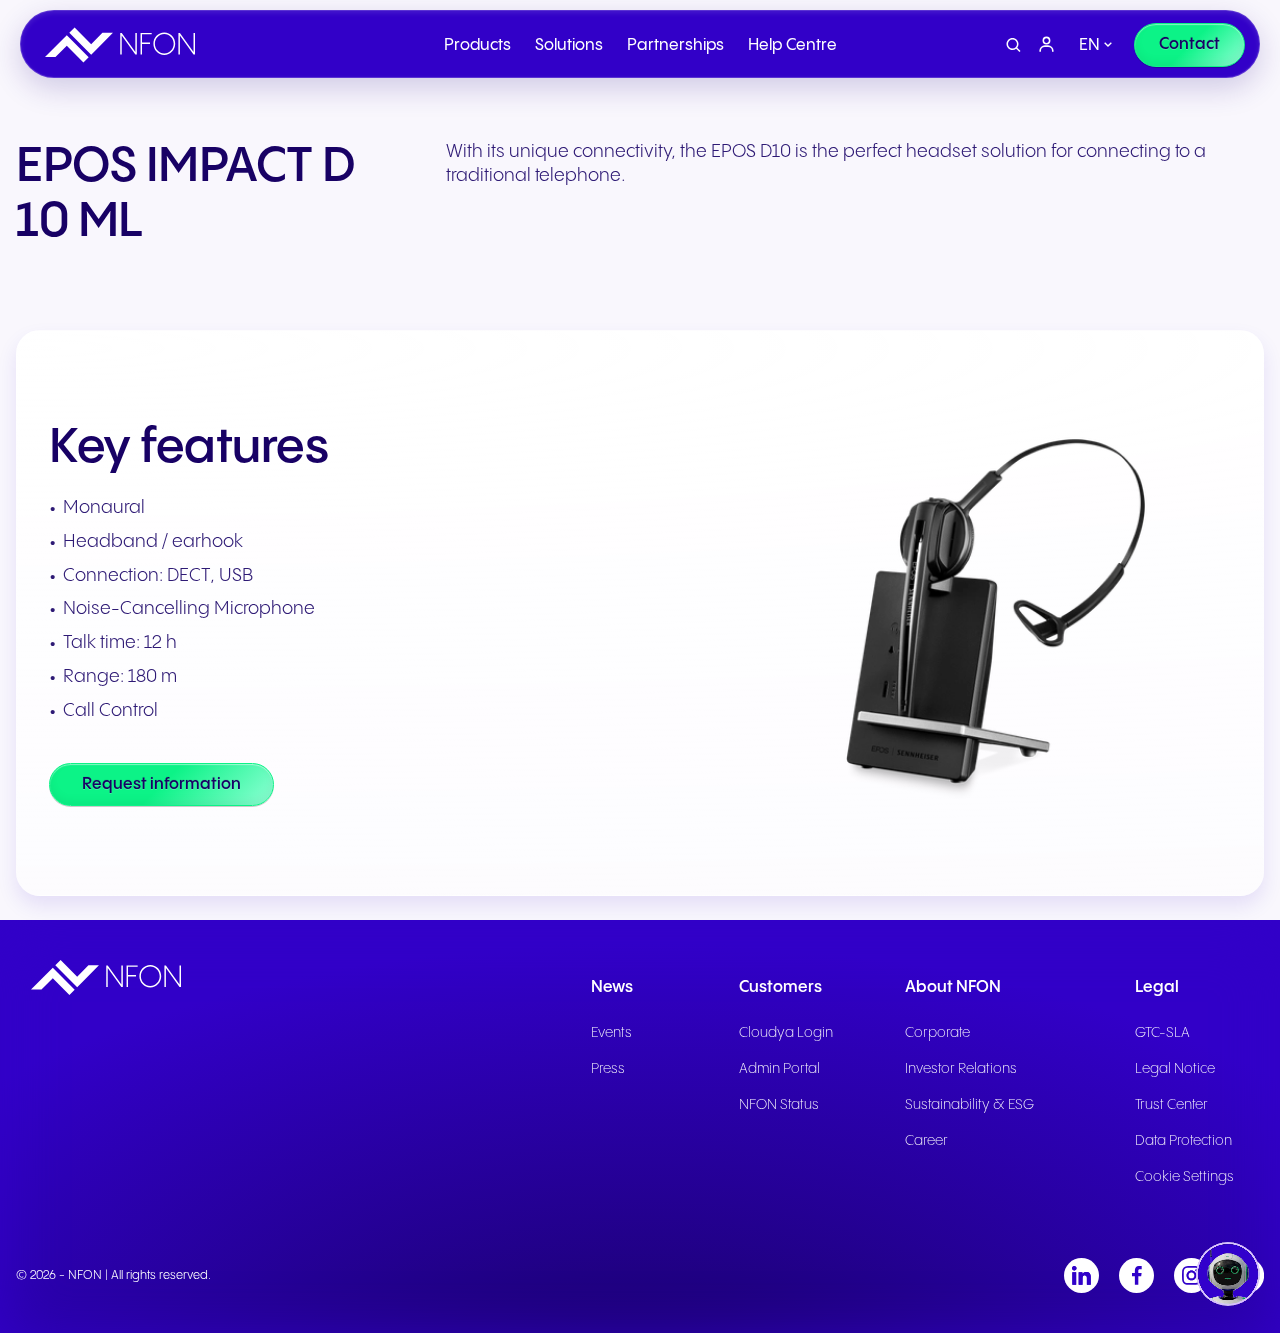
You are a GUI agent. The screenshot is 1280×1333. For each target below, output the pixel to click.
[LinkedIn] (1081, 1275)
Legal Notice (1175, 1069)
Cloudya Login (786, 1033)
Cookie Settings (1184, 1177)
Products (477, 45)
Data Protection (1183, 1141)
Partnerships (675, 45)
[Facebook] (1136, 1275)
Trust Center (1171, 1105)
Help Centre (792, 45)
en (1089, 45)
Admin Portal (779, 1069)
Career (926, 1141)
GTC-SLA (1162, 1033)
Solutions (569, 45)
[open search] (1013, 45)
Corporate (937, 1033)
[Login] (1047, 45)
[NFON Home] (125, 45)
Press (608, 1069)
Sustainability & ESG (969, 1105)
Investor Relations (961, 1069)
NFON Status (779, 1105)
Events (611, 1033)
